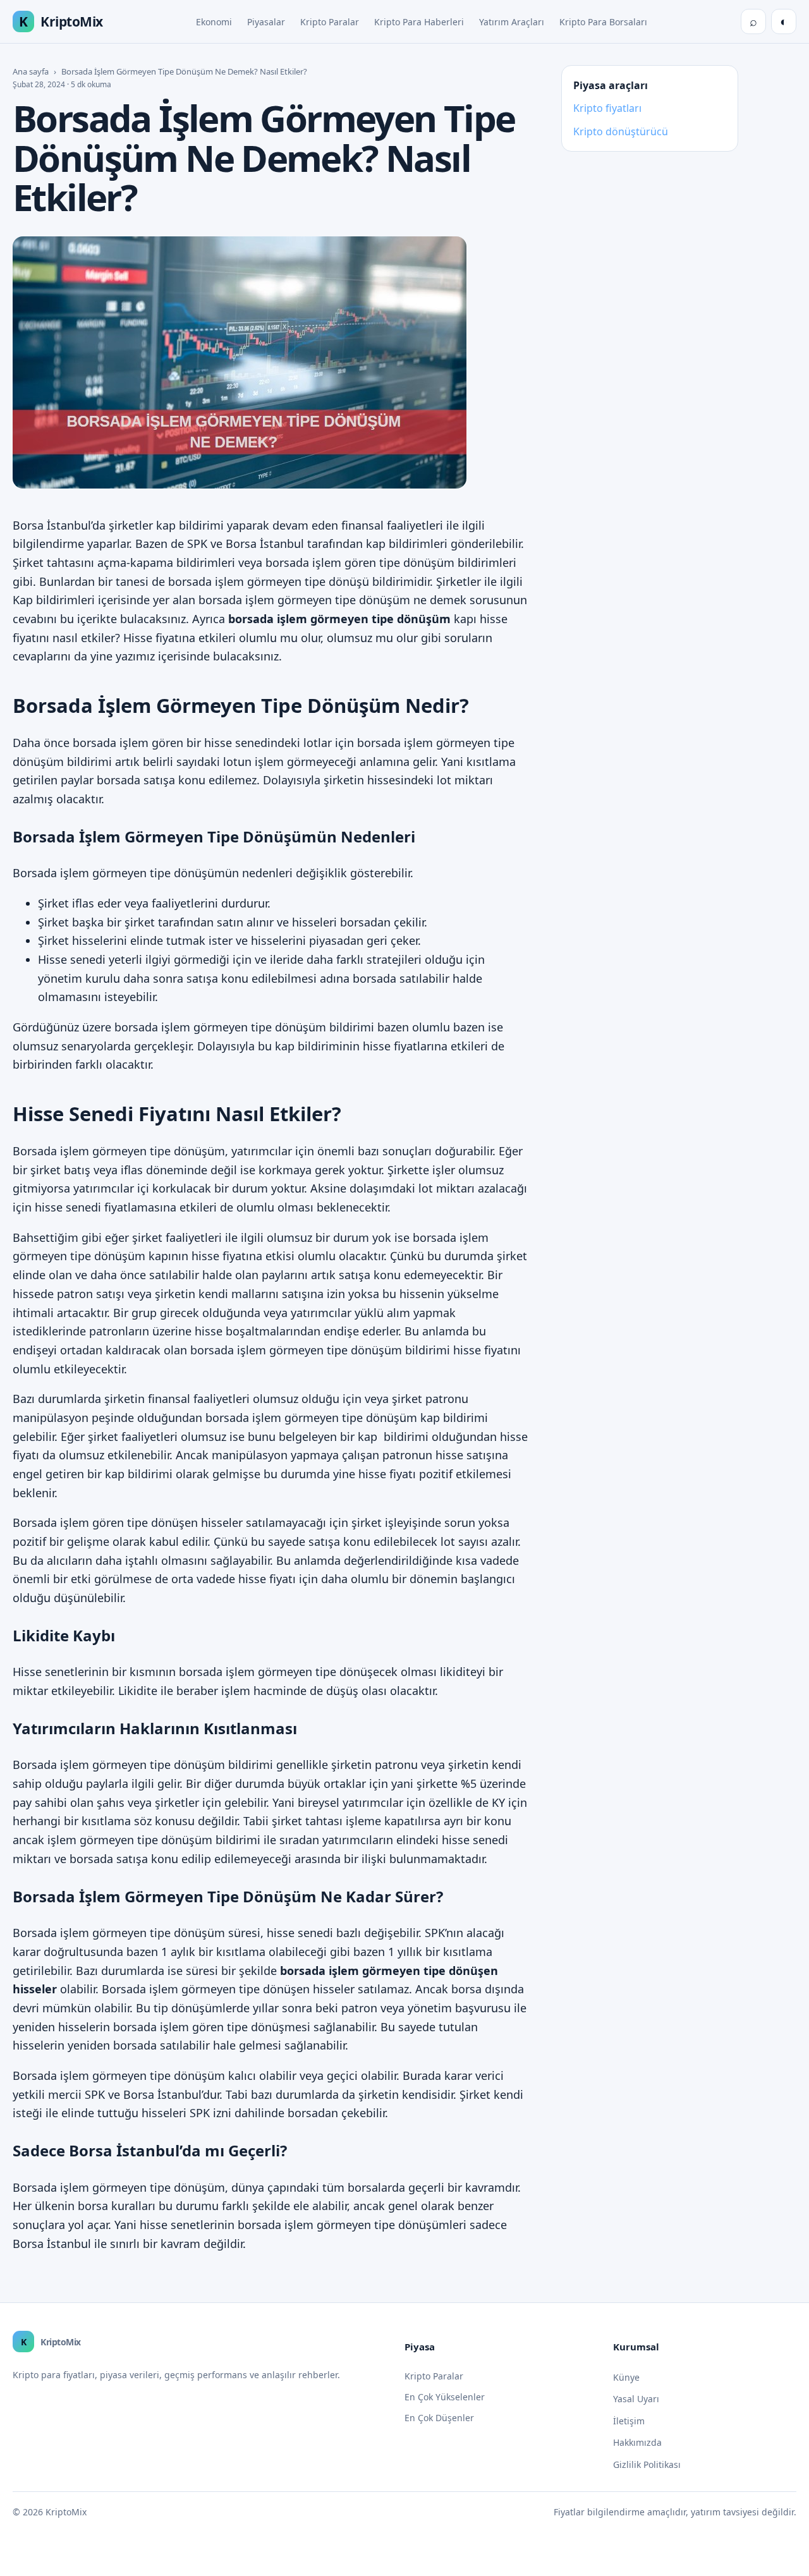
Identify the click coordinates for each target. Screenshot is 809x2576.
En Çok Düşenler (439, 2418)
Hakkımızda (637, 2442)
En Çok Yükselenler (445, 2397)
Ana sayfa (31, 71)
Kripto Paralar (330, 22)
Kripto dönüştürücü (621, 131)
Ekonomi (214, 22)
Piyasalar (266, 22)
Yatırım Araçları (512, 22)
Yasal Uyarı (636, 2399)
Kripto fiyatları (607, 108)
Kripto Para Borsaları (603, 22)
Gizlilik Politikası (647, 2464)
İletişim (629, 2421)
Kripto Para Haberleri (419, 22)
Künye (626, 2377)
